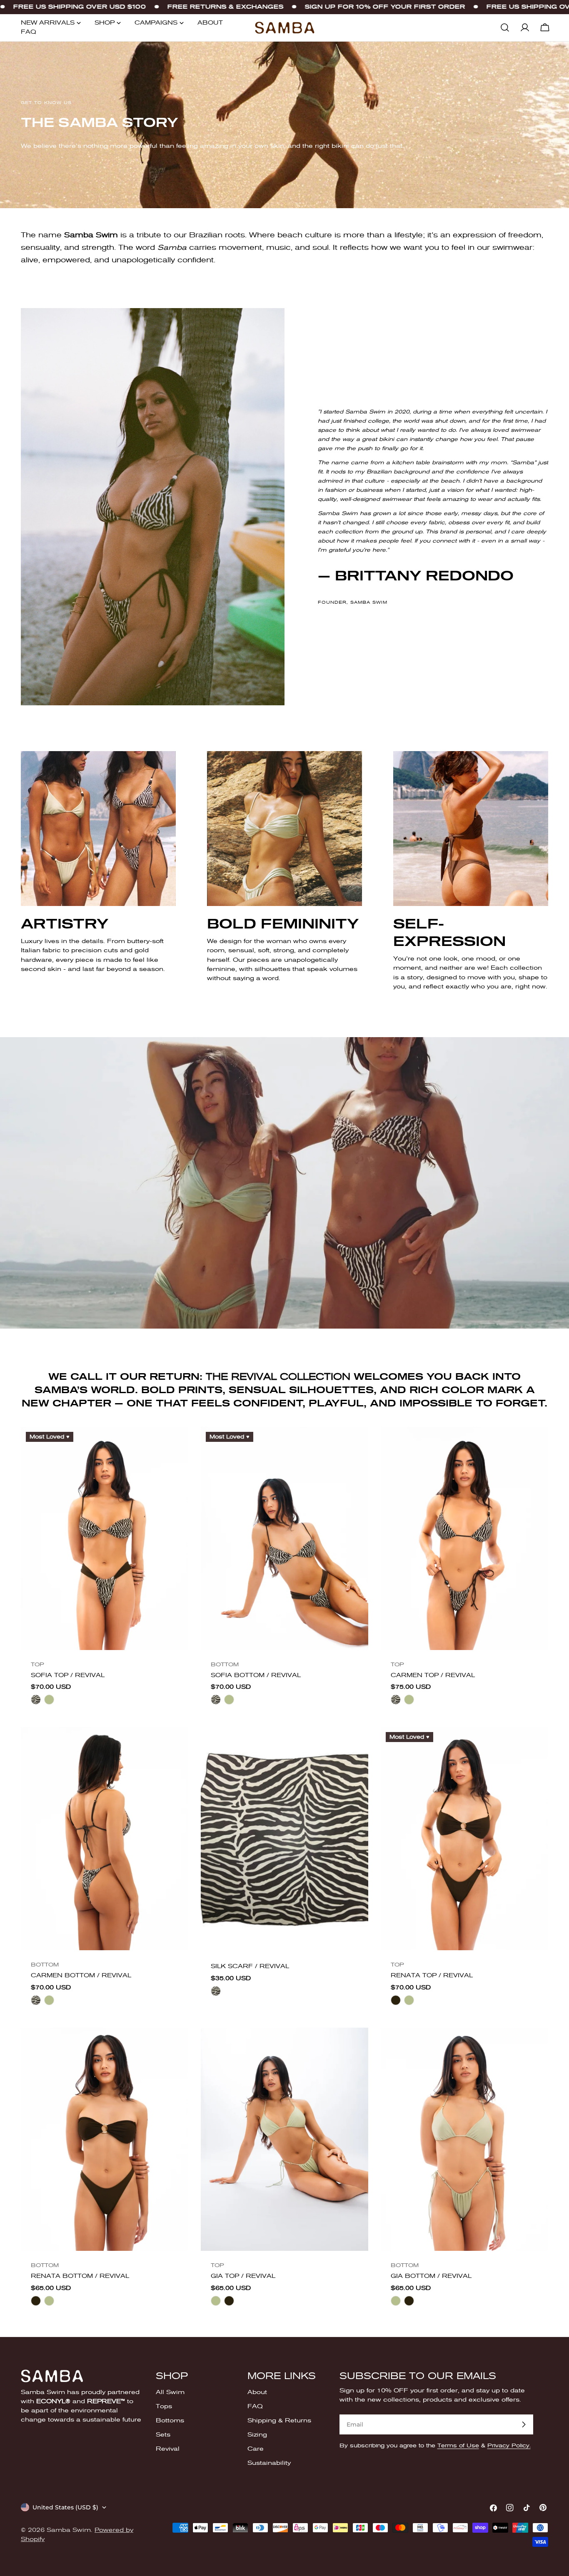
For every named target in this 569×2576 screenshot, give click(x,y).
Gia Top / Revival (243, 2276)
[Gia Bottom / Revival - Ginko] (396, 2301)
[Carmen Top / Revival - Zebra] (396, 1700)
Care (256, 2449)
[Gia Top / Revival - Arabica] (229, 2301)
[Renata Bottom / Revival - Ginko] (49, 2301)
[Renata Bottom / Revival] (105, 2139)
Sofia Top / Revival (68, 1675)
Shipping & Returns (279, 2420)
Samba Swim (69, 2530)
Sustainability (269, 2463)
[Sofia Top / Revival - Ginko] (49, 1700)
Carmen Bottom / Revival (81, 1975)
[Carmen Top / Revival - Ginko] (409, 1700)
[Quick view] (176, 1445)
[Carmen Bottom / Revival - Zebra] (36, 2000)
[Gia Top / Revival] (284, 2139)
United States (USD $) (65, 2507)
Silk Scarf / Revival (250, 1966)
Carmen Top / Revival (433, 1675)
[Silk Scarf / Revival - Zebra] (216, 1991)
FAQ (255, 2406)
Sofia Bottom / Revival (256, 1675)
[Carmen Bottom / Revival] (105, 1839)
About (257, 2392)
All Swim (170, 2392)
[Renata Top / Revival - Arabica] (396, 2000)
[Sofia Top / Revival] (105, 1538)
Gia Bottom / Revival (431, 2276)
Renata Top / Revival (432, 1975)
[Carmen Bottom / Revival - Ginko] (49, 2000)
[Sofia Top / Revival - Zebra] (36, 1700)
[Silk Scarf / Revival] (284, 1839)
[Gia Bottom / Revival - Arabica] (409, 2301)
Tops (164, 2406)
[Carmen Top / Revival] (464, 1538)
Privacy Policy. (509, 2445)
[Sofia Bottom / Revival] (284, 1538)
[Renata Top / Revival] (464, 1839)
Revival (168, 2449)
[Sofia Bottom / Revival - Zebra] (216, 1700)
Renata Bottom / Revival (80, 2276)
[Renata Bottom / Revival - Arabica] (36, 2301)
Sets (163, 2435)
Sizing (257, 2435)
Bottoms (170, 2420)
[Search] (505, 27)
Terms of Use (458, 2445)
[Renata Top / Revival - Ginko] (409, 2000)
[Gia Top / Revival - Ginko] (216, 2301)
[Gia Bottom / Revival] (464, 2139)
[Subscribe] (524, 2424)
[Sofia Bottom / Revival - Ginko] (229, 1700)
